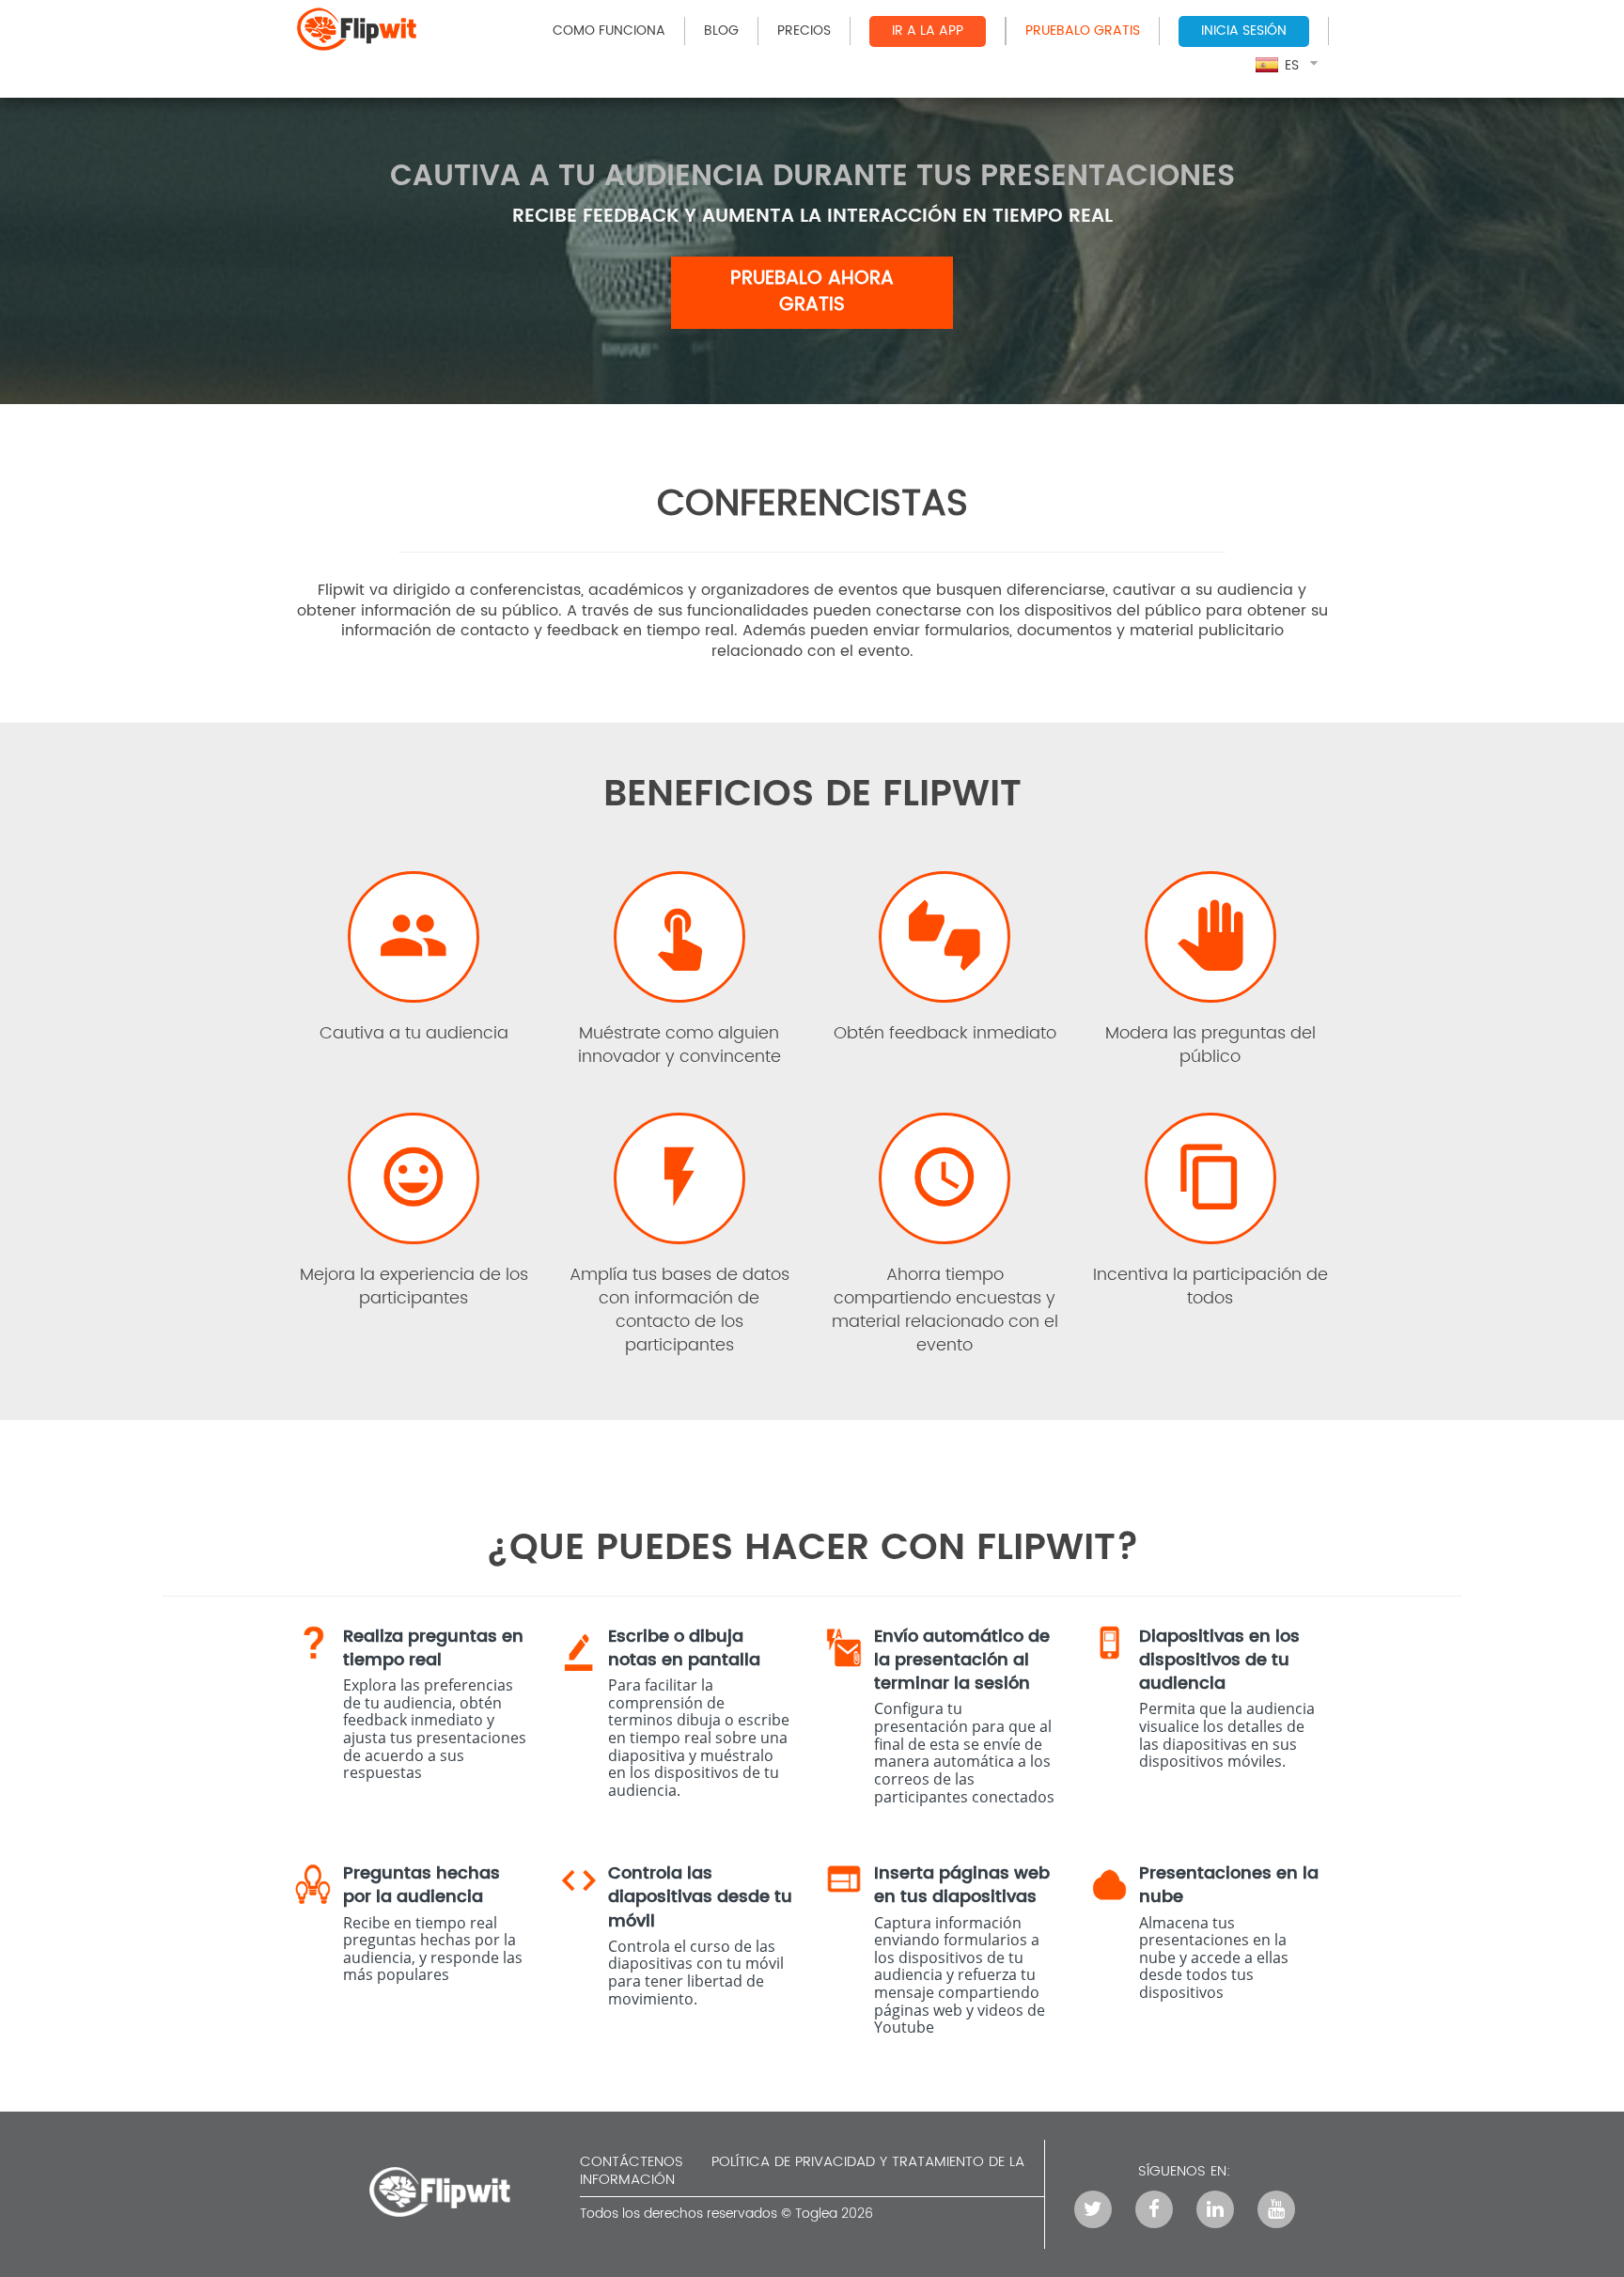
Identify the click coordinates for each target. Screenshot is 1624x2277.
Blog (721, 31)
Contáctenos (632, 2162)
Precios (804, 31)
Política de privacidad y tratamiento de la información (802, 2171)
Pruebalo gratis (1083, 31)
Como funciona (609, 31)
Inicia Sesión (1244, 31)
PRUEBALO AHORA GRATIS (812, 292)
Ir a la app (928, 31)
